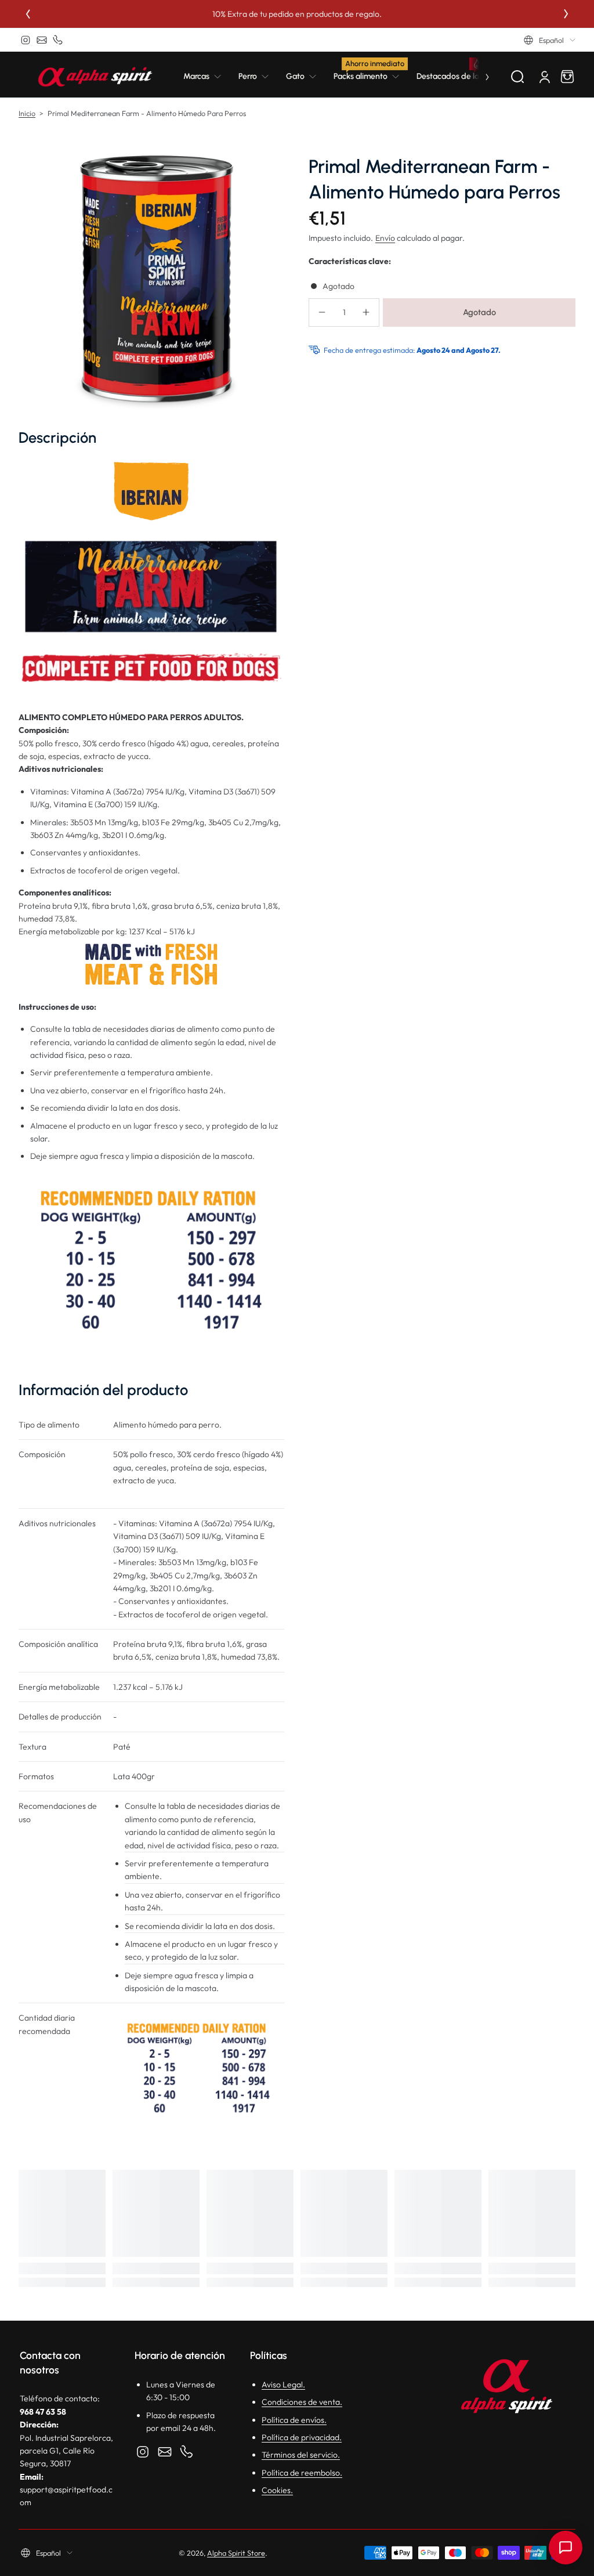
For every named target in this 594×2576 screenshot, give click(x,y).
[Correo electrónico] (42, 40)
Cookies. (277, 2490)
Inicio (27, 113)
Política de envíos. (294, 2420)
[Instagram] (26, 40)
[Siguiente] (566, 14)
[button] (550, 40)
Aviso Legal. (283, 2384)
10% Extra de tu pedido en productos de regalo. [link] (297, 14)
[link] (207, 77)
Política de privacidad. (302, 2437)
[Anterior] (28, 14)
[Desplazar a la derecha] (479, 77)
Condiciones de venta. (302, 2402)
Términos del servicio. (301, 2455)
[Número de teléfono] (58, 40)
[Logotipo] (95, 77)
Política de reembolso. (302, 2473)
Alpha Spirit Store (236, 2553)
